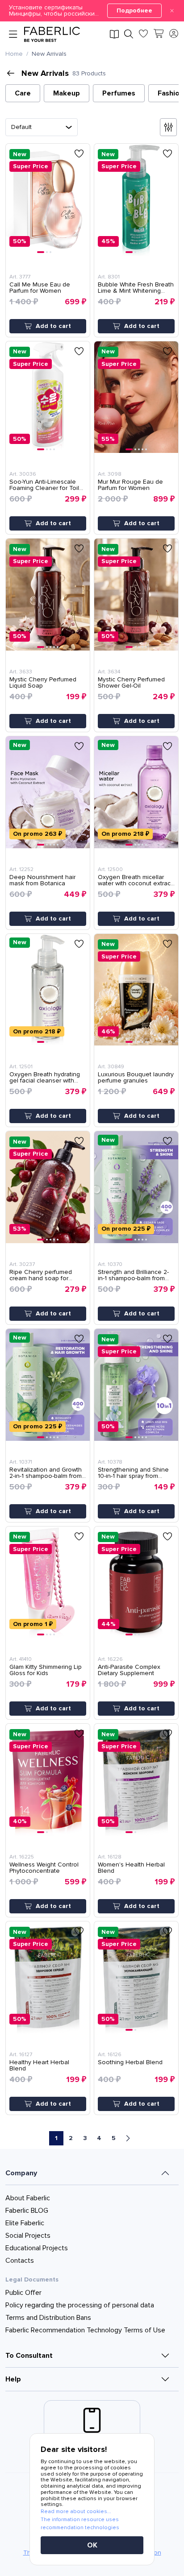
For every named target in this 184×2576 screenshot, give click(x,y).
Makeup (67, 93)
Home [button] (14, 54)
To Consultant (29, 2356)
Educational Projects (37, 2248)
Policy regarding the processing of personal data (80, 2305)
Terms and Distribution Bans (48, 2318)
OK (92, 2545)
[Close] (172, 11)
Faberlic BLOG (27, 2211)
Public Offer (23, 2293)
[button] (92, 11)
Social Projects (28, 2236)
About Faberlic (28, 2198)
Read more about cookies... (76, 2512)
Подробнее (134, 10)
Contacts (20, 2261)
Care (23, 93)
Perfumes (119, 93)
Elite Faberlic (25, 2223)
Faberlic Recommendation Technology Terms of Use (85, 2330)
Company (21, 2173)
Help (13, 2379)
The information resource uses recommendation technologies (80, 2524)
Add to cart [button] (53, 326)
